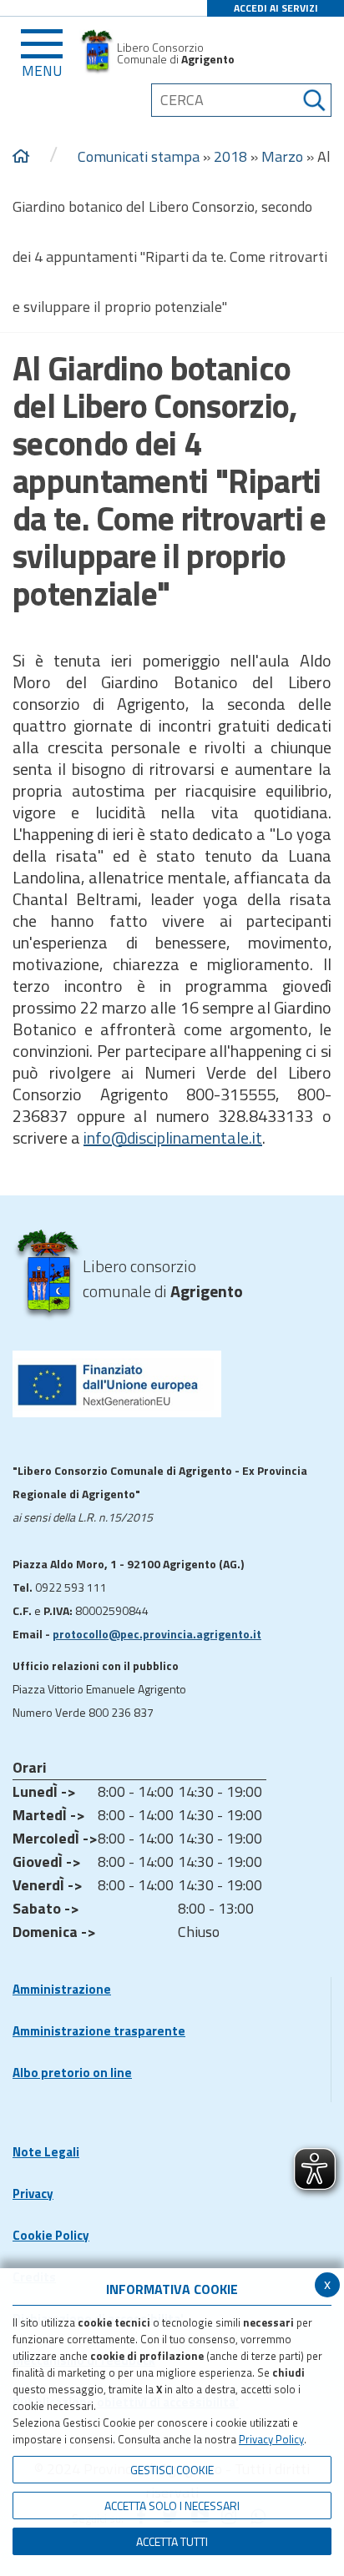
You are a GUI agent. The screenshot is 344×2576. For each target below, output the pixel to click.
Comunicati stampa (139, 156)
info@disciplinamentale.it (173, 1137)
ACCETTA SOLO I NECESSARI (172, 2506)
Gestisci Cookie (172, 2470)
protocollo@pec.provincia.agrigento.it (157, 1634)
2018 (230, 156)
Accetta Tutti (172, 2541)
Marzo (282, 156)
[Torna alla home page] (21, 157)
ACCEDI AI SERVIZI (276, 8)
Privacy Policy (271, 2439)
